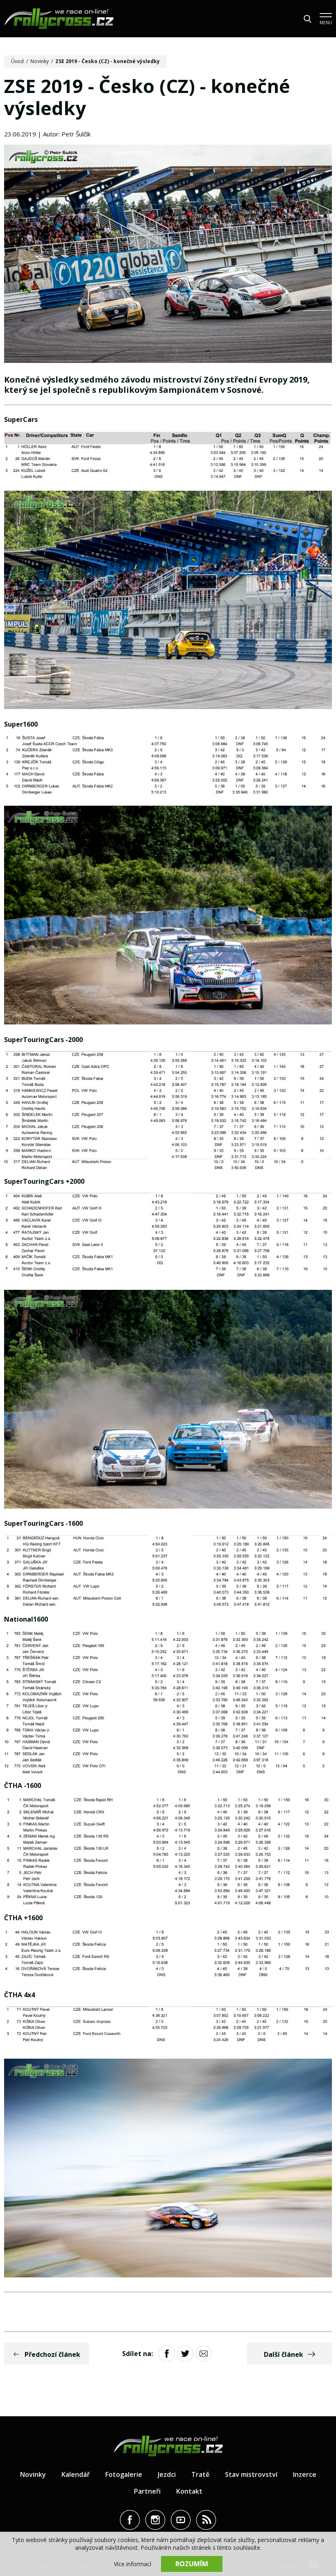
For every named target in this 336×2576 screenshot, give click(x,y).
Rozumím (192, 2564)
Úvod (17, 61)
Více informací (133, 2564)
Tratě (200, 2474)
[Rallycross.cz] (59, 19)
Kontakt (189, 2491)
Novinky (40, 61)
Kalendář (76, 2474)
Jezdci (167, 2474)
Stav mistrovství (251, 2474)
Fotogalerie (124, 2474)
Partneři (147, 2491)
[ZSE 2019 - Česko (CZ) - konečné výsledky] (168, 255)
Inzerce (305, 2474)
